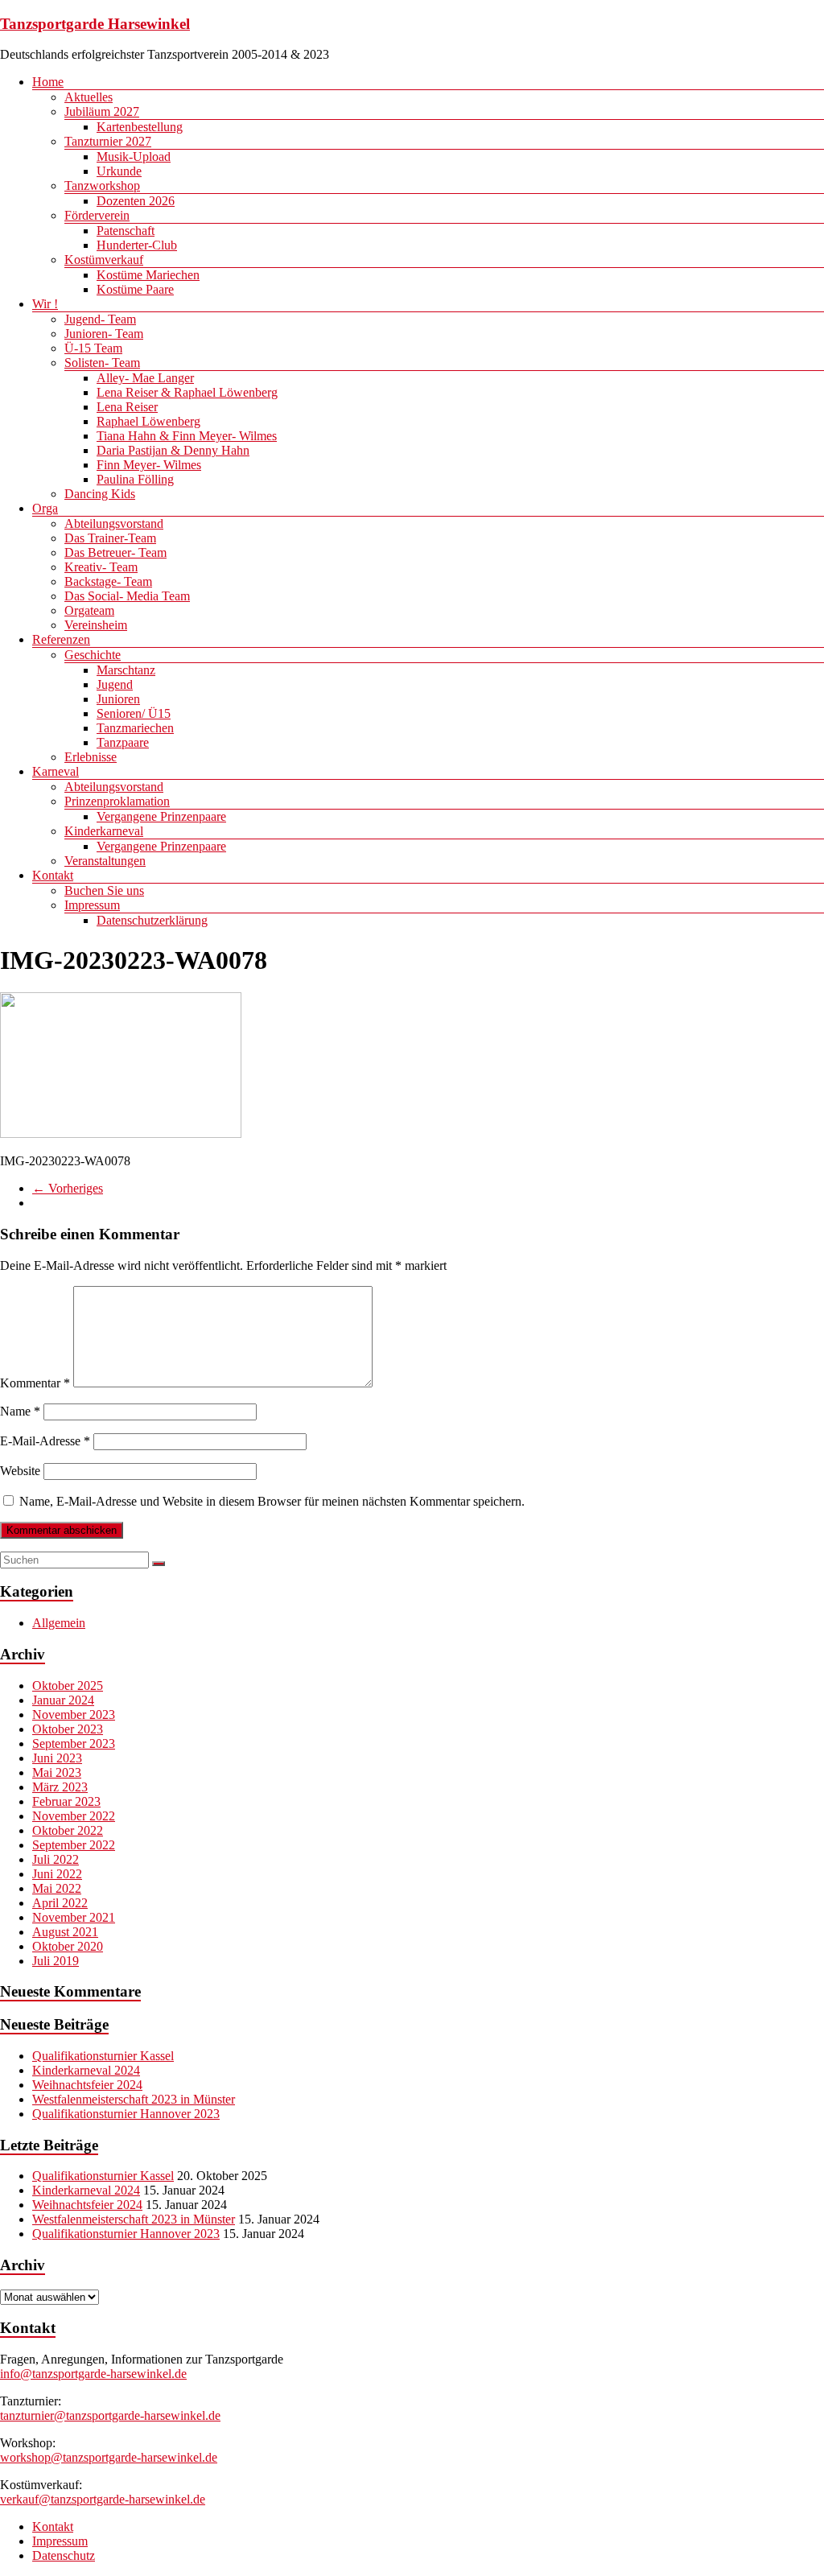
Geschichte (93, 655)
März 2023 (60, 1787)
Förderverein (97, 215)
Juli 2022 (56, 1859)
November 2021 (74, 1917)
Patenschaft (126, 231)
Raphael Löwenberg (148, 421)
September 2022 (74, 1845)
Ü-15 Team (93, 348)
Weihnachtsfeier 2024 (87, 2085)
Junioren (118, 699)
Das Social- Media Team (127, 596)
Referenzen (61, 639)
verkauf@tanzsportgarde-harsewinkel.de (103, 2499)
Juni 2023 (57, 1758)
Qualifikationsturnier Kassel (103, 2056)
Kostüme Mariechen (148, 275)
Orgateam (89, 610)
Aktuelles (89, 97)
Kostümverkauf (104, 260)
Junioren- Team (104, 334)
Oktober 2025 (68, 1686)
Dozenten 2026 (136, 201)
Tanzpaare (123, 742)
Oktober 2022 (68, 1830)
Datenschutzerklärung (152, 920)
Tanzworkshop (102, 185)
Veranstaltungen (105, 861)
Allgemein (59, 1623)
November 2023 (74, 1715)
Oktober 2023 (68, 1729)
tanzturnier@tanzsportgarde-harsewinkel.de (110, 2415)
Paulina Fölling (135, 479)
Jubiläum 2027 (102, 111)
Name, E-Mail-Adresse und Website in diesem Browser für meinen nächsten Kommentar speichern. (272, 1501)
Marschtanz (126, 670)
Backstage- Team (108, 581)
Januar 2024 (63, 1700)
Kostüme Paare (135, 289)
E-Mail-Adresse (45, 1441)
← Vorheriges (68, 1188)
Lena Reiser (127, 407)
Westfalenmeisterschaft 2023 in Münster (134, 2099)
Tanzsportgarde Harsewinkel (95, 24)
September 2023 (74, 1743)
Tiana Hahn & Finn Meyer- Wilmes (187, 436)
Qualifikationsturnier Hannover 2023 (126, 2114)
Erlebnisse (91, 757)
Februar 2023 (66, 1801)
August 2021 (65, 1932)
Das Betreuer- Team (115, 552)
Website (20, 1471)
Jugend (115, 684)
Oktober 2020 (68, 1946)
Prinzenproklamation (117, 801)
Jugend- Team (100, 319)
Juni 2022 (57, 1874)
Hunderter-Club (137, 245)
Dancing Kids (100, 494)
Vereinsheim (96, 625)
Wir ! (45, 304)
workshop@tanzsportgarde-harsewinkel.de (109, 2457)
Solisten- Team (102, 363)
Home (48, 82)
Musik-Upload (134, 157)
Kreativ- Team (101, 567)
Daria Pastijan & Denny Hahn (173, 450)
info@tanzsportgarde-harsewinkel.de (93, 2374)
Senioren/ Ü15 (134, 713)
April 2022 (60, 1903)
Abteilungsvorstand (114, 523)
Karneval (56, 771)
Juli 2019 (56, 1961)
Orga (45, 508)
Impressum (92, 905)
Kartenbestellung (140, 127)
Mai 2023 (57, 1772)
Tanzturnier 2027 (108, 141)
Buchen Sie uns (104, 890)
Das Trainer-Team (110, 538)
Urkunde (119, 171)
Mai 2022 (57, 1888)
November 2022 (74, 1816)
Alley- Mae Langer (145, 378)
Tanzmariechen (135, 728)
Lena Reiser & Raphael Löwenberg (187, 392)
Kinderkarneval (104, 831)
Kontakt (53, 875)
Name (20, 1411)
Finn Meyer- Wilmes (149, 465)
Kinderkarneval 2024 (86, 2070)
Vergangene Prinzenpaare (161, 816)
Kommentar (35, 1383)
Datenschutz (64, 2555)
